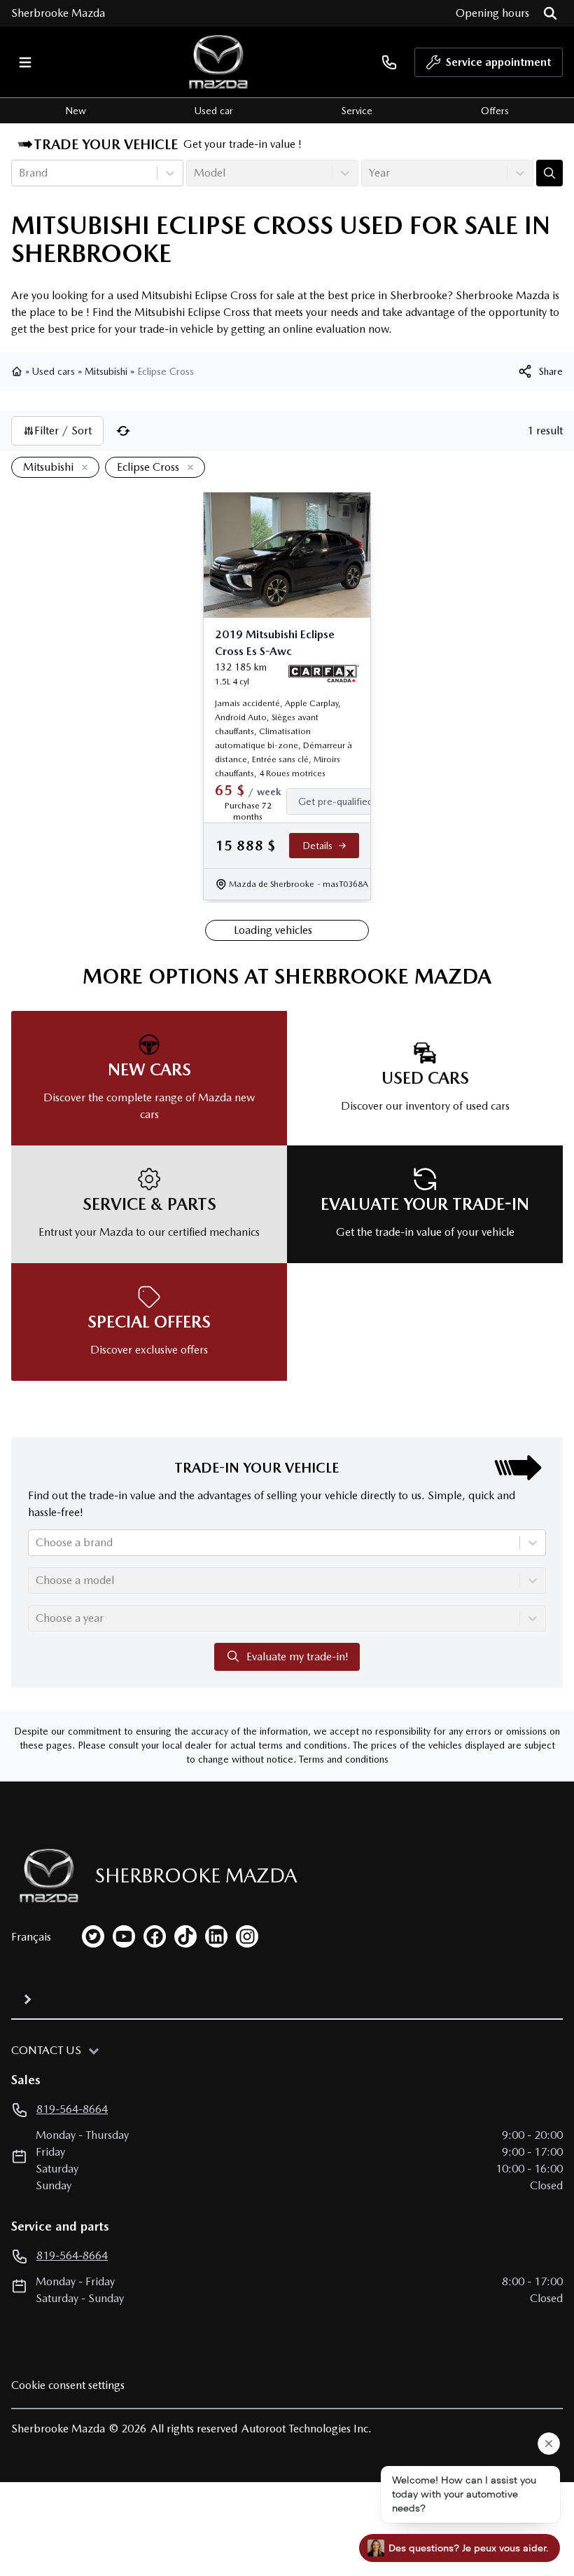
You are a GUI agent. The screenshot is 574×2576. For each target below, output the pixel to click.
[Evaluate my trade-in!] (549, 173)
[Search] (550, 13)
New (76, 111)
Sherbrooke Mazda (58, 13)
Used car (214, 111)
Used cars (54, 371)
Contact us (46, 2050)
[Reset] (123, 431)
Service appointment (498, 62)
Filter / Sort (63, 431)
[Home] (18, 371)
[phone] (389, 62)
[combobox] (20, 173)
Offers (495, 111)
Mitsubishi (106, 371)
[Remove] (82, 468)
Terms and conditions (344, 1759)
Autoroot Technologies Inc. (307, 2429)
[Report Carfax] (324, 674)
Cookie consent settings (68, 2385)
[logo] (218, 62)
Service (357, 111)
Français (31, 1937)
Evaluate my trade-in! (297, 1657)
